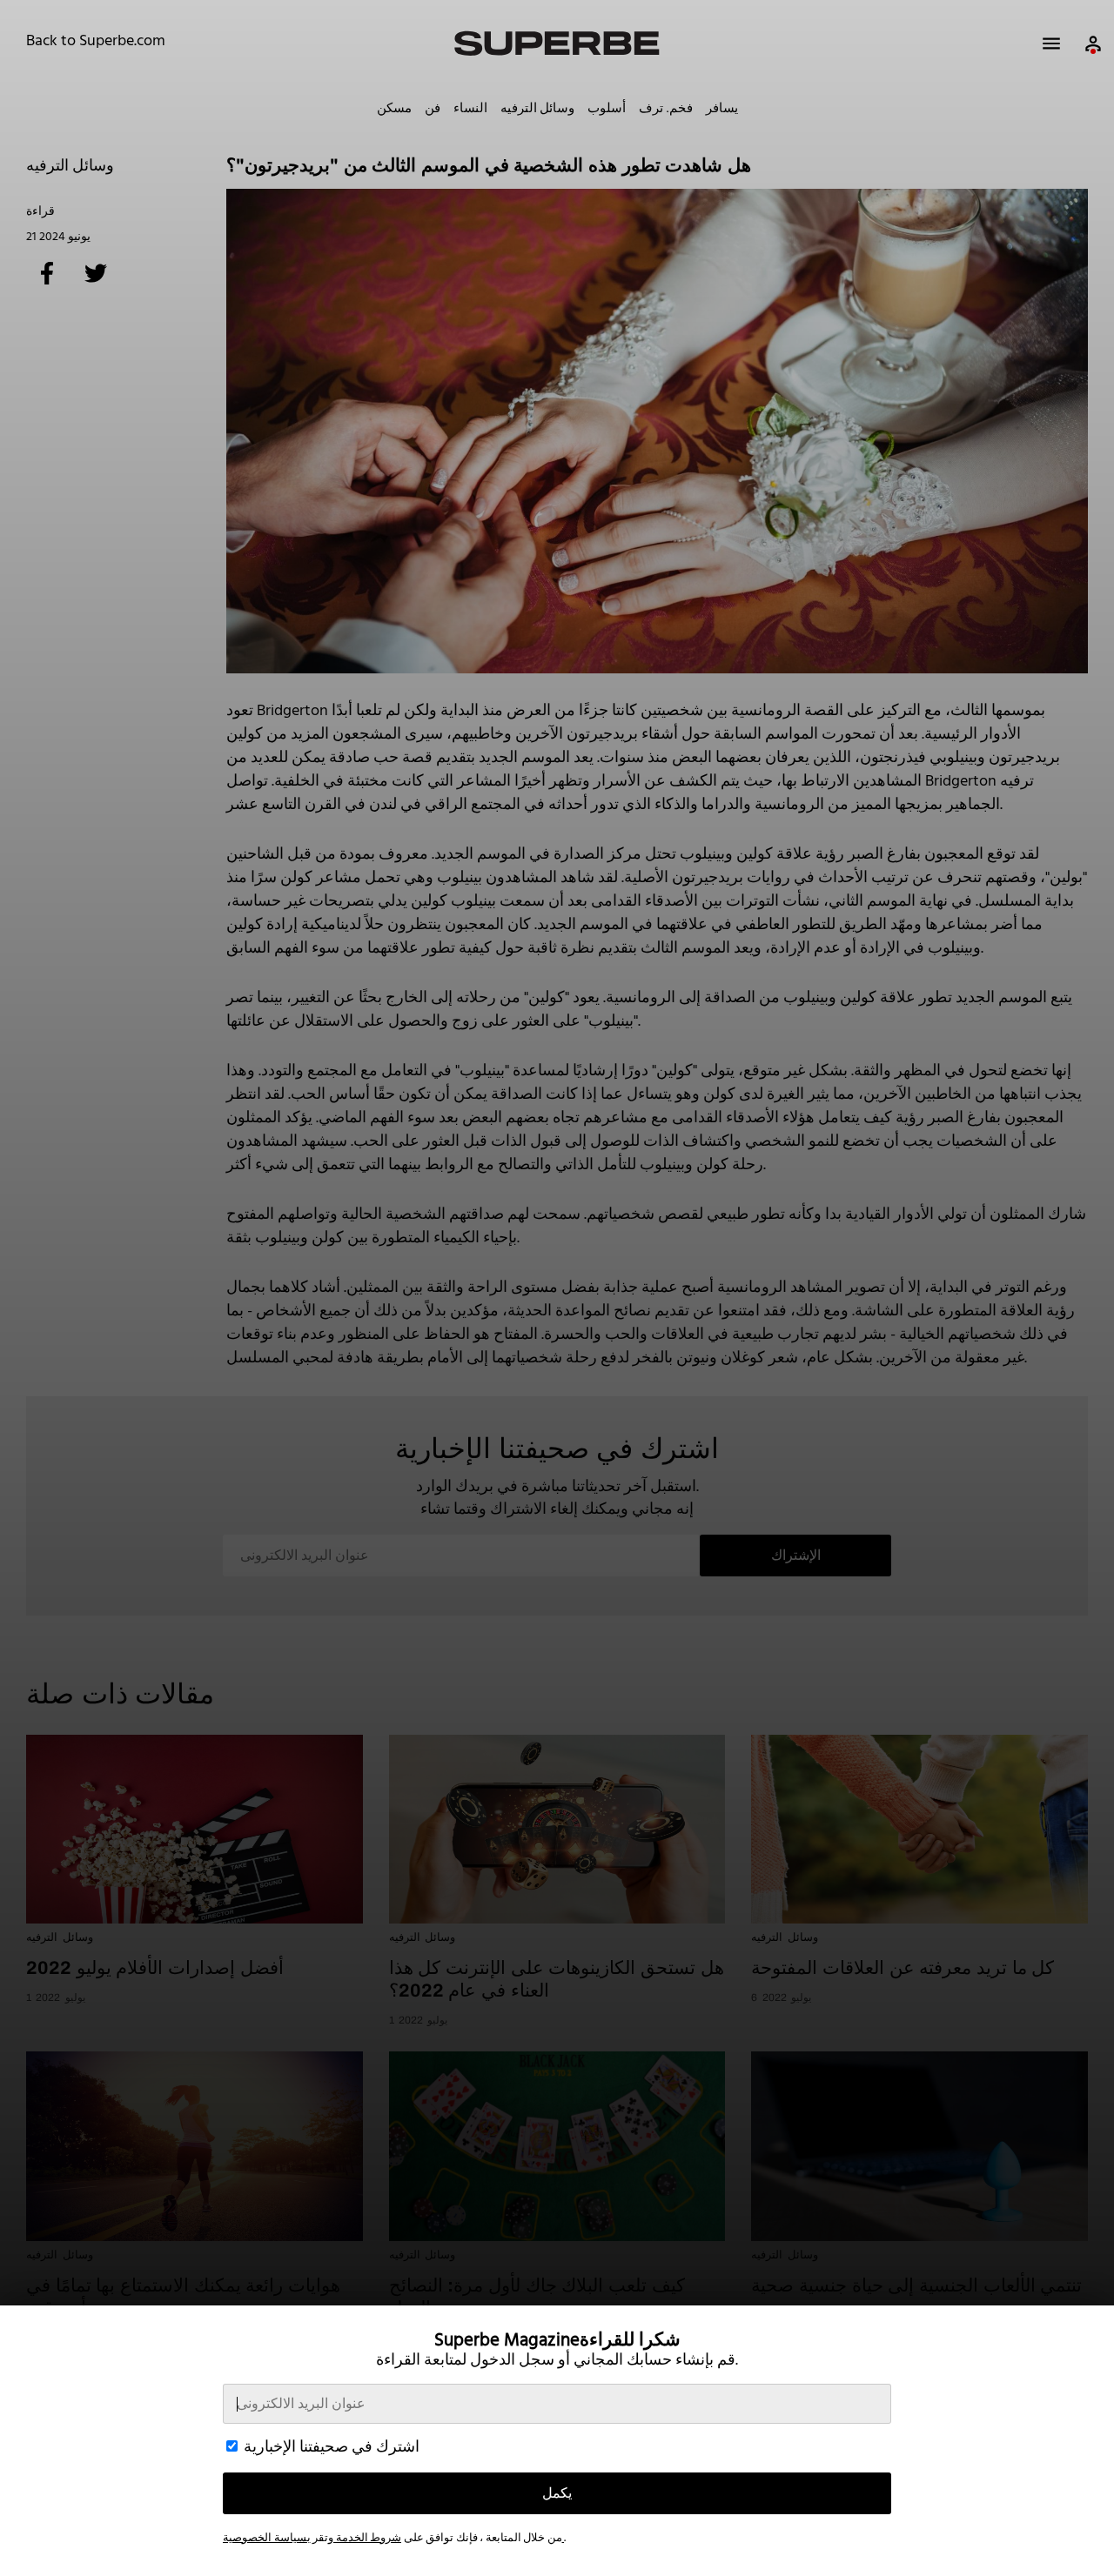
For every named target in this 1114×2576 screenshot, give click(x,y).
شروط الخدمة (367, 2538)
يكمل (557, 2493)
